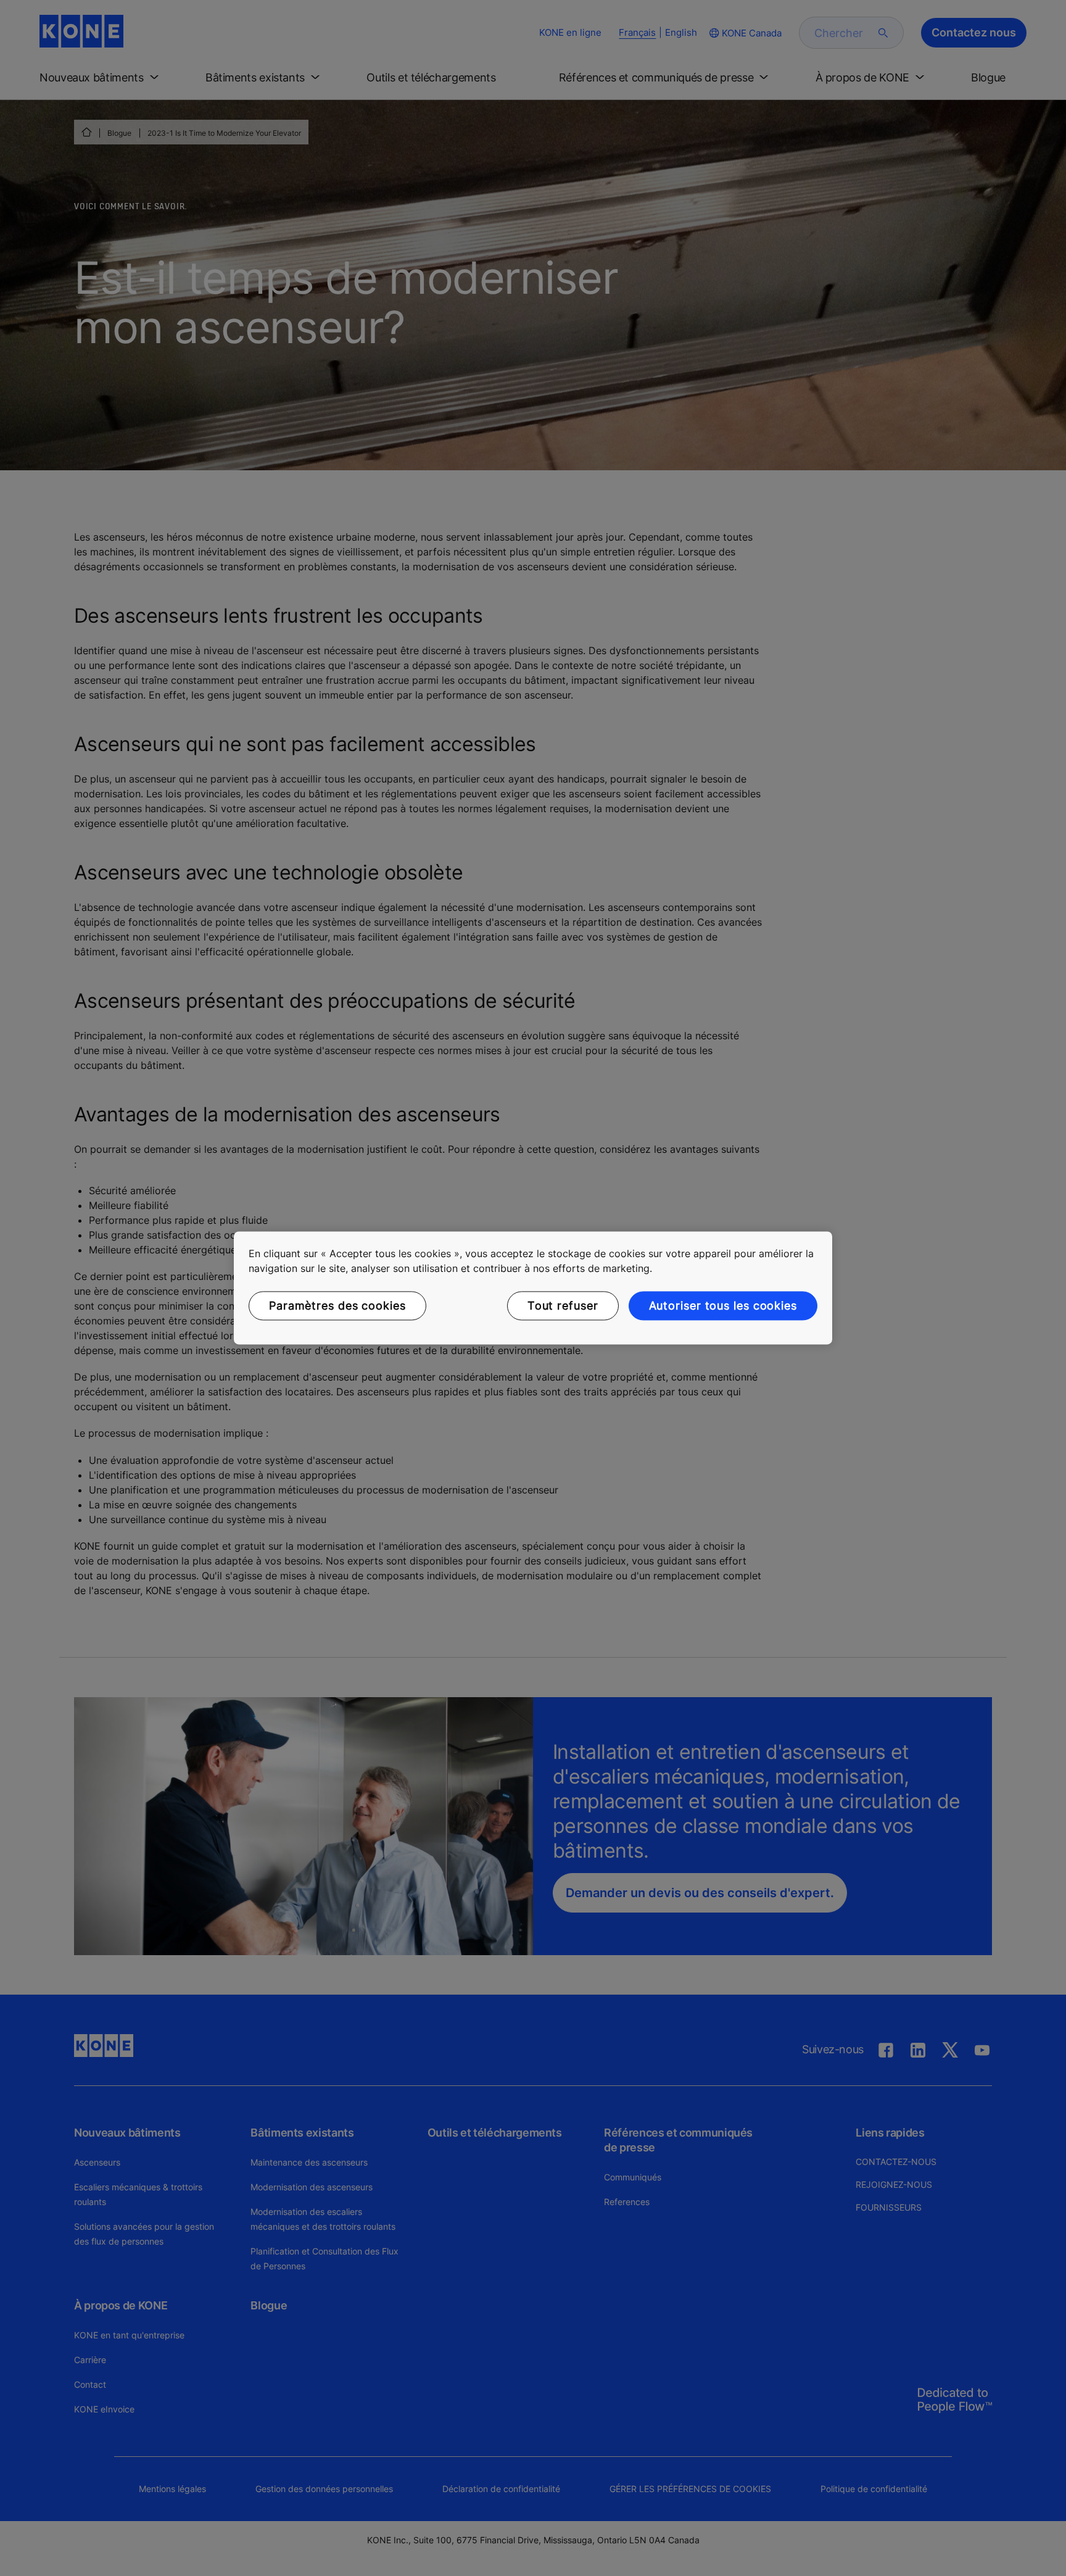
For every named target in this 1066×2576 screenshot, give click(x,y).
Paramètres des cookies (337, 1306)
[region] (533, 1288)
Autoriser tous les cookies (723, 1306)
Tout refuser (563, 1306)
